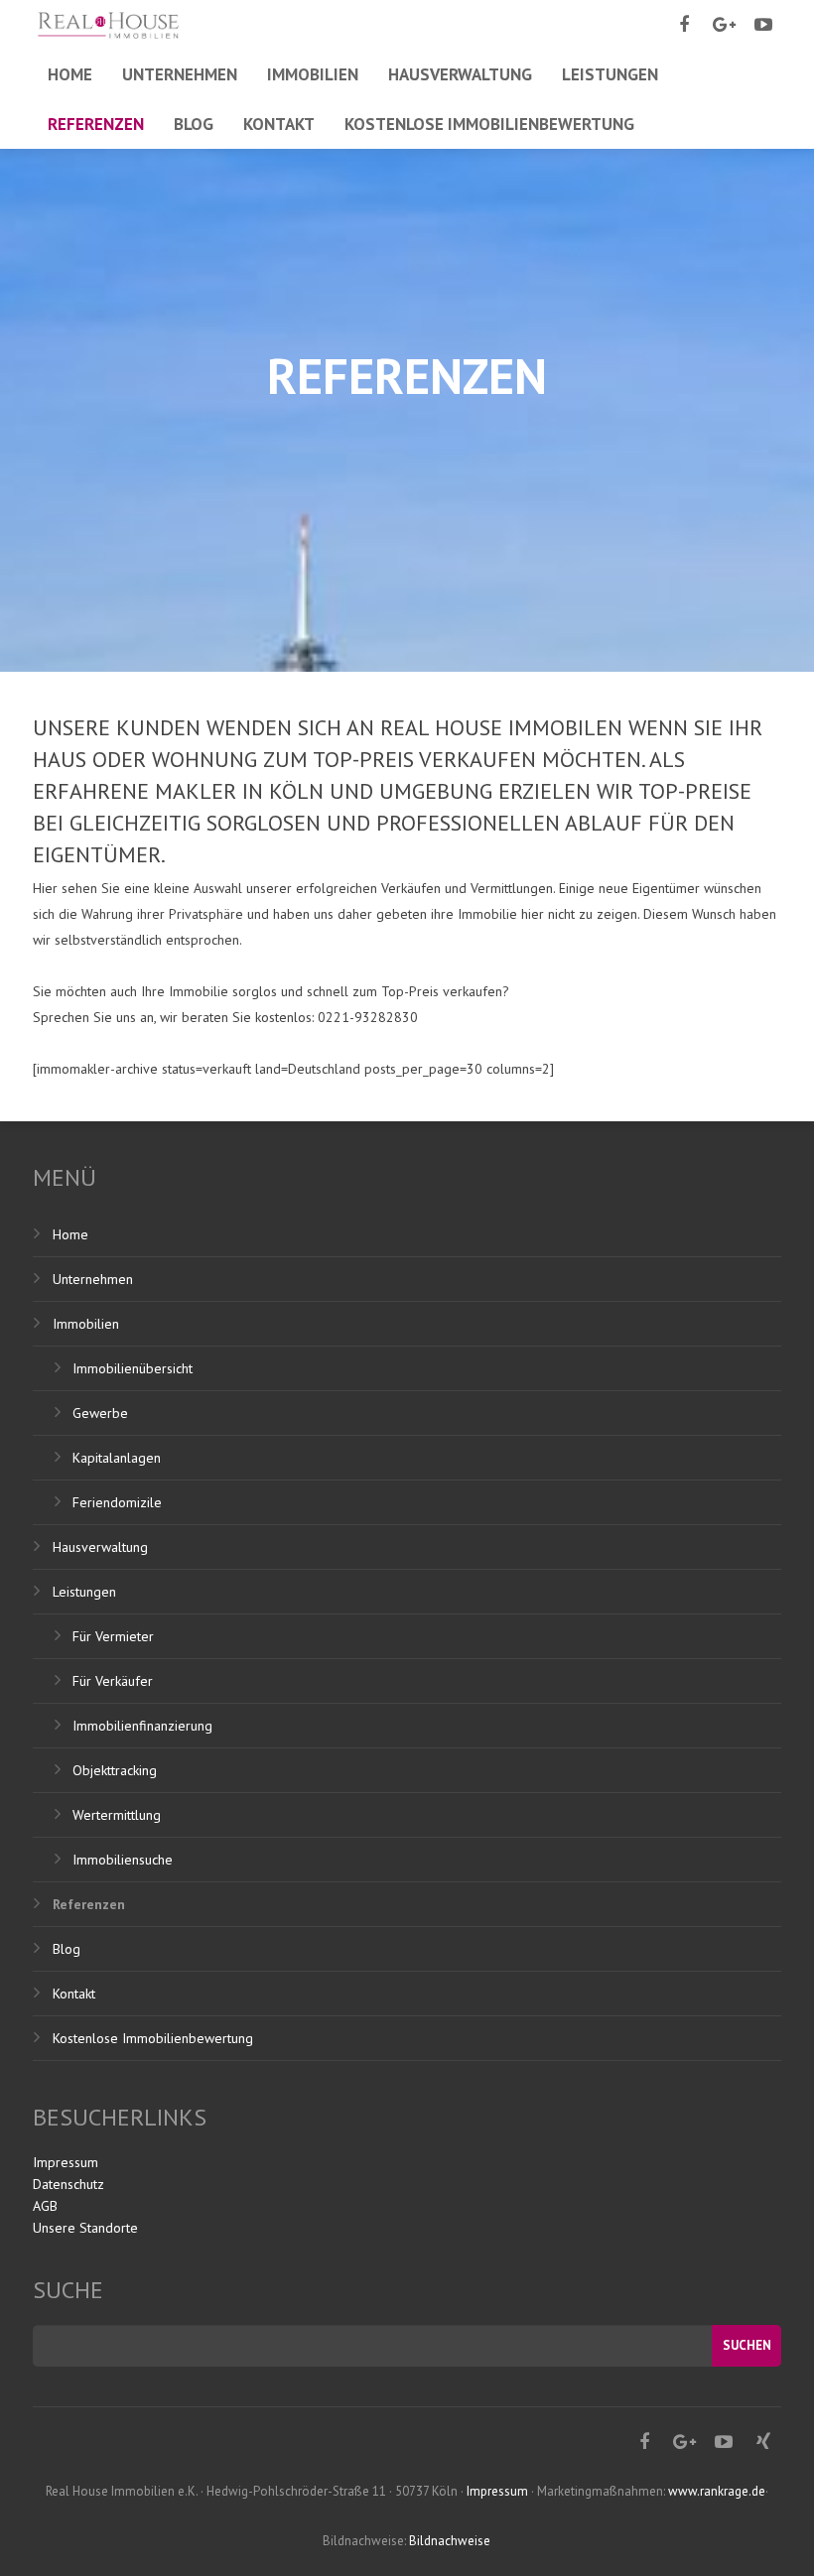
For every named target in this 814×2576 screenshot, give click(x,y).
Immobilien (86, 1324)
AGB (45, 2206)
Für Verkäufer (113, 1681)
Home (70, 1234)
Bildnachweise (450, 2541)
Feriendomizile (117, 1502)
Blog (67, 1949)
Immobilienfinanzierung (142, 1726)
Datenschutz (68, 2184)
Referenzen (89, 1904)
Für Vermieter (113, 1636)
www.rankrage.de (717, 2491)
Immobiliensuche (123, 1860)
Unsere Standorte (85, 2228)
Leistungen (84, 1592)
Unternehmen (93, 1279)
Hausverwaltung (100, 1547)
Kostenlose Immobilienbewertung (153, 2038)
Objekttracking (115, 1770)
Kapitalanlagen (117, 1458)
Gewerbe (100, 1413)
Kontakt (74, 1994)
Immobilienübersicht (133, 1368)
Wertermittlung (117, 1815)
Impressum (66, 2162)
